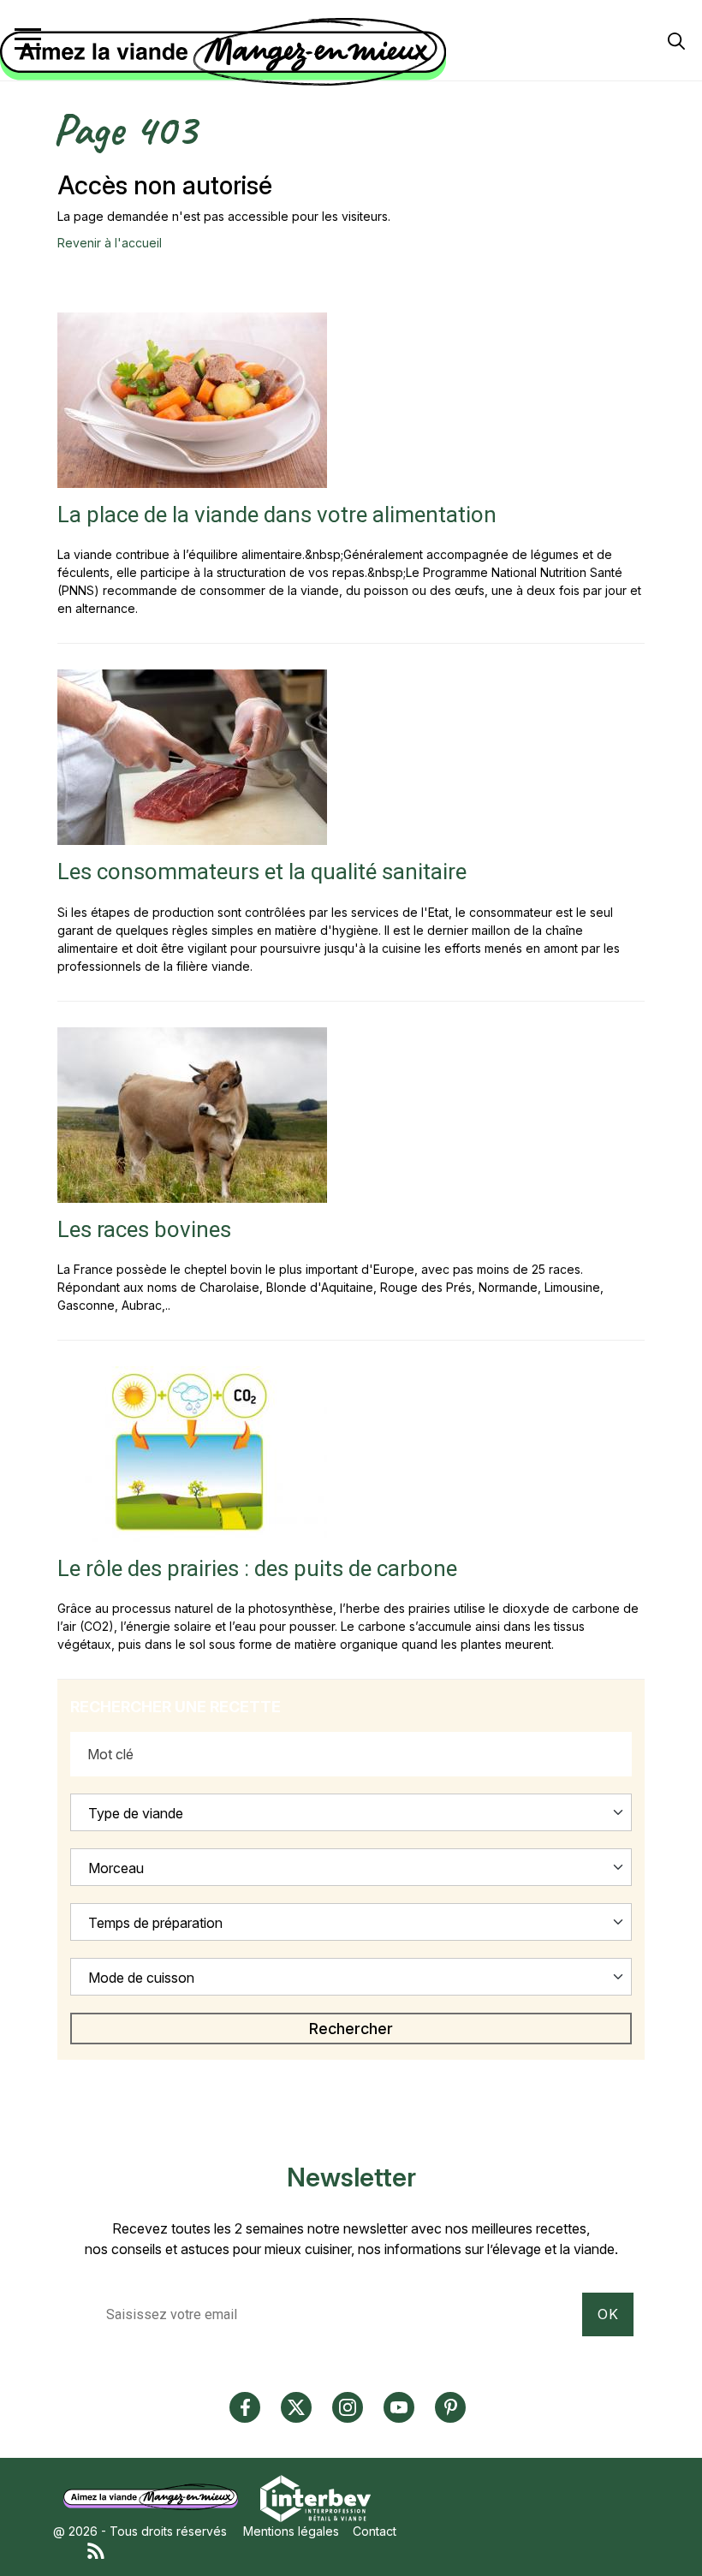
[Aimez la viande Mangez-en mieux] (157, 2497)
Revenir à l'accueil (110, 243)
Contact (375, 2531)
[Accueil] (347, 52)
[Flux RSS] (368, 2549)
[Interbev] (315, 2497)
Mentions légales (291, 2531)
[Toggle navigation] (28, 39)
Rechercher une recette (175, 1707)
